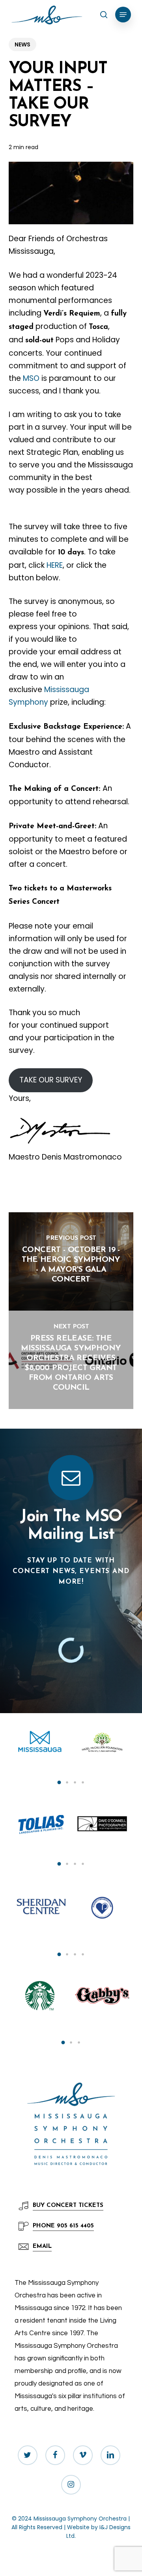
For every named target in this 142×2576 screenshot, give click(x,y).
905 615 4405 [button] (63, 2226)
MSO (31, 378)
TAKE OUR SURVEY (51, 1080)
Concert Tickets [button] (68, 2206)
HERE (55, 565)
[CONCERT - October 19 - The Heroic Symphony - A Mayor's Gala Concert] (71, 1261)
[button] (123, 15)
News (22, 44)
